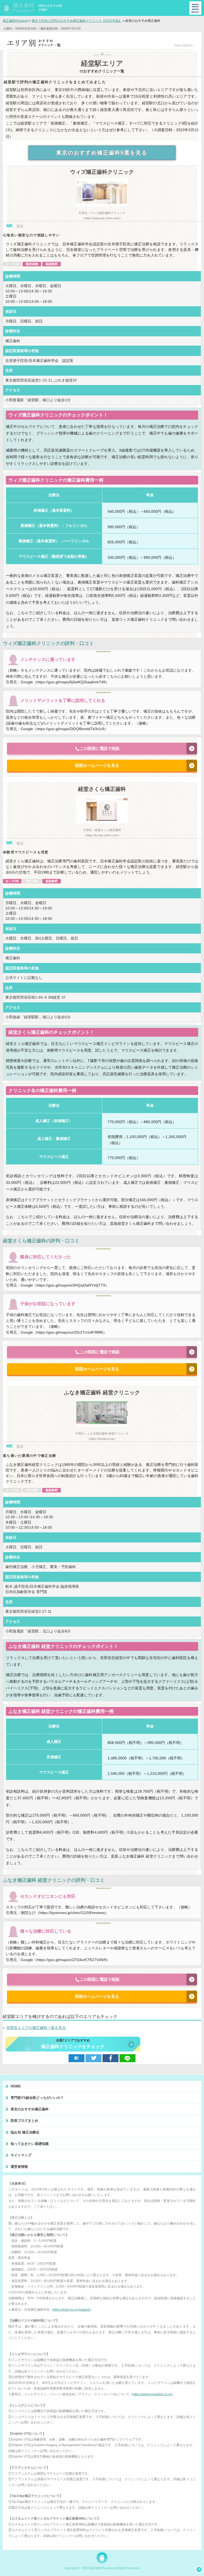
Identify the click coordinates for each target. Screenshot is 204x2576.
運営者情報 (19, 2167)
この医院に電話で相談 (100, 748)
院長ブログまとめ (24, 2121)
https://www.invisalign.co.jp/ (152, 2394)
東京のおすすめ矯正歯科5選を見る (102, 153)
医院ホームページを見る (97, 765)
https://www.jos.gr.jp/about (71, 2310)
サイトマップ (21, 2155)
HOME (16, 2086)
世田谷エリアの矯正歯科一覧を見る (36, 2028)
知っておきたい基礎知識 (30, 2144)
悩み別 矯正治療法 (25, 2132)
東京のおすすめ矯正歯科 (30, 2109)
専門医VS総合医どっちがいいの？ (37, 2098)
